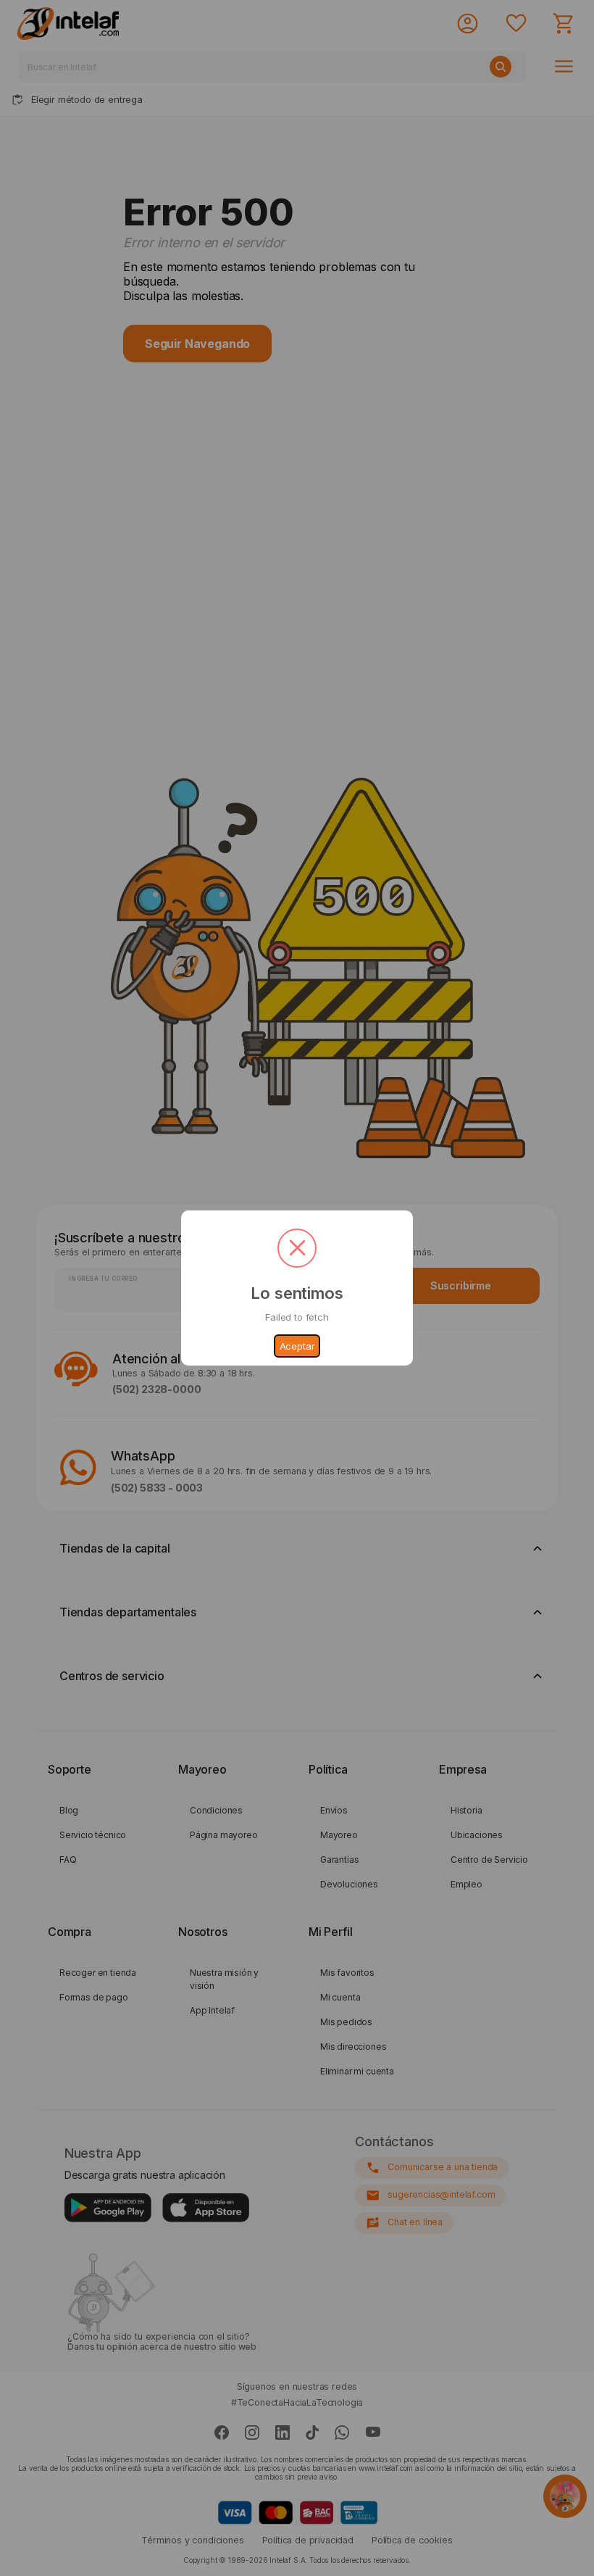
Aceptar (297, 1346)
